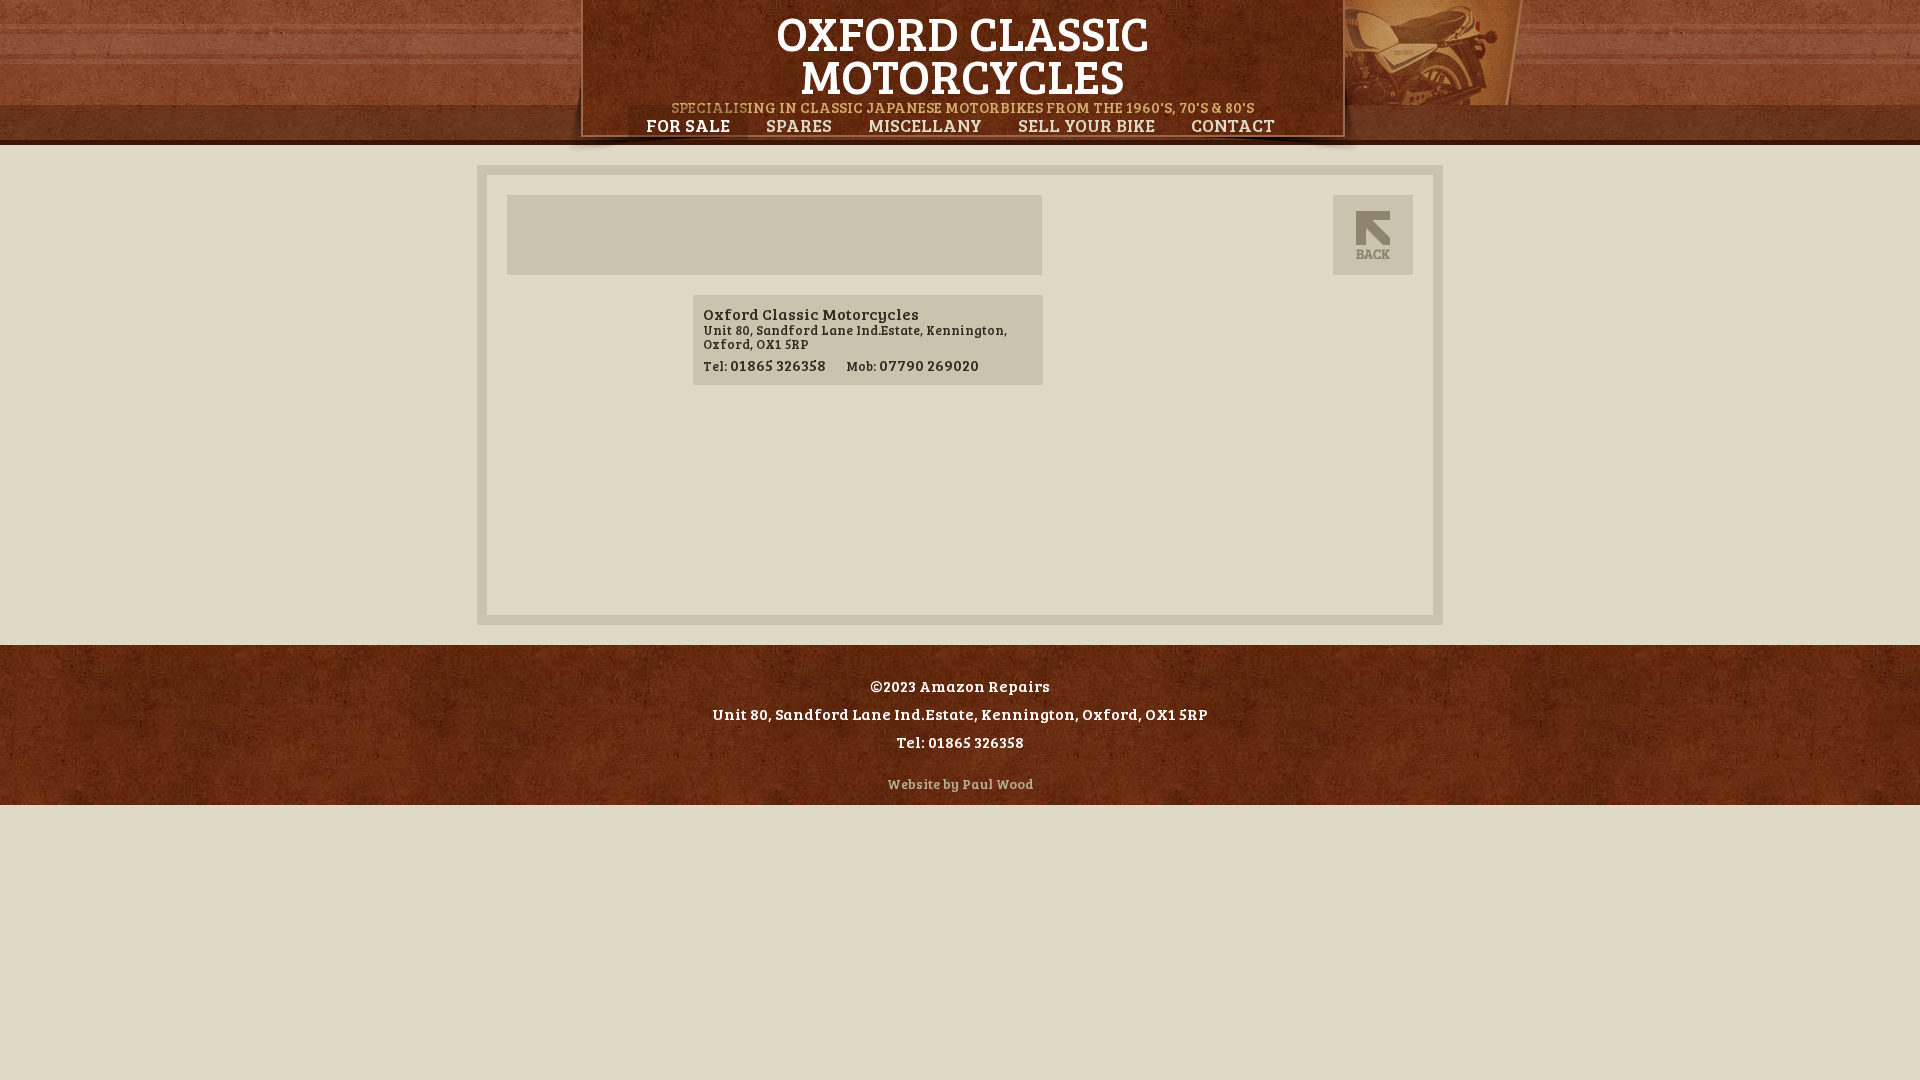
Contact (1233, 125)
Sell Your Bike (1086, 125)
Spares (799, 125)
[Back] (1373, 235)
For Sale (688, 125)
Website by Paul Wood (960, 783)
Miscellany (925, 125)
